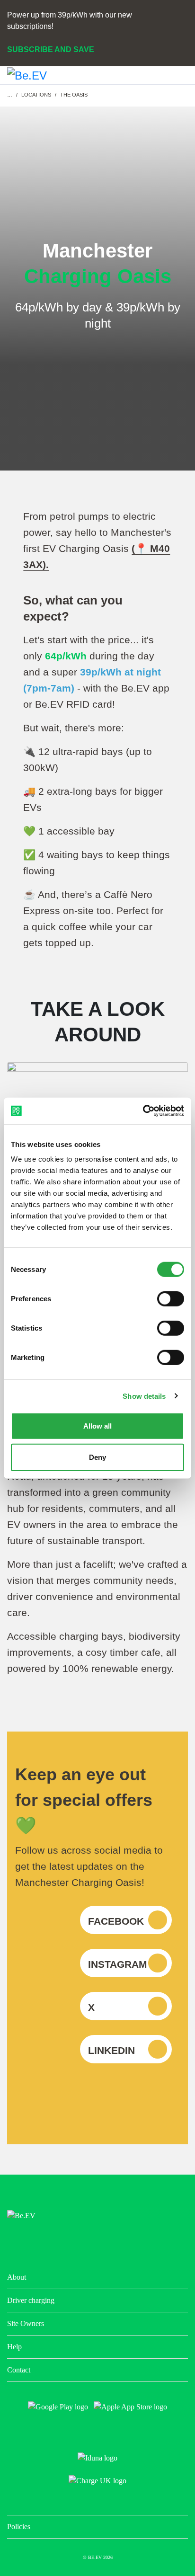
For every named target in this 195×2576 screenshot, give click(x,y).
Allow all (97, 1426)
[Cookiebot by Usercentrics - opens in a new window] (143, 1111)
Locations (36, 95)
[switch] (171, 1299)
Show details (144, 1396)
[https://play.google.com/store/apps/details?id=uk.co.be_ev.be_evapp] (58, 2407)
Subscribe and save (51, 49)
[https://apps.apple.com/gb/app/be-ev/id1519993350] (130, 2407)
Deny (97, 1457)
